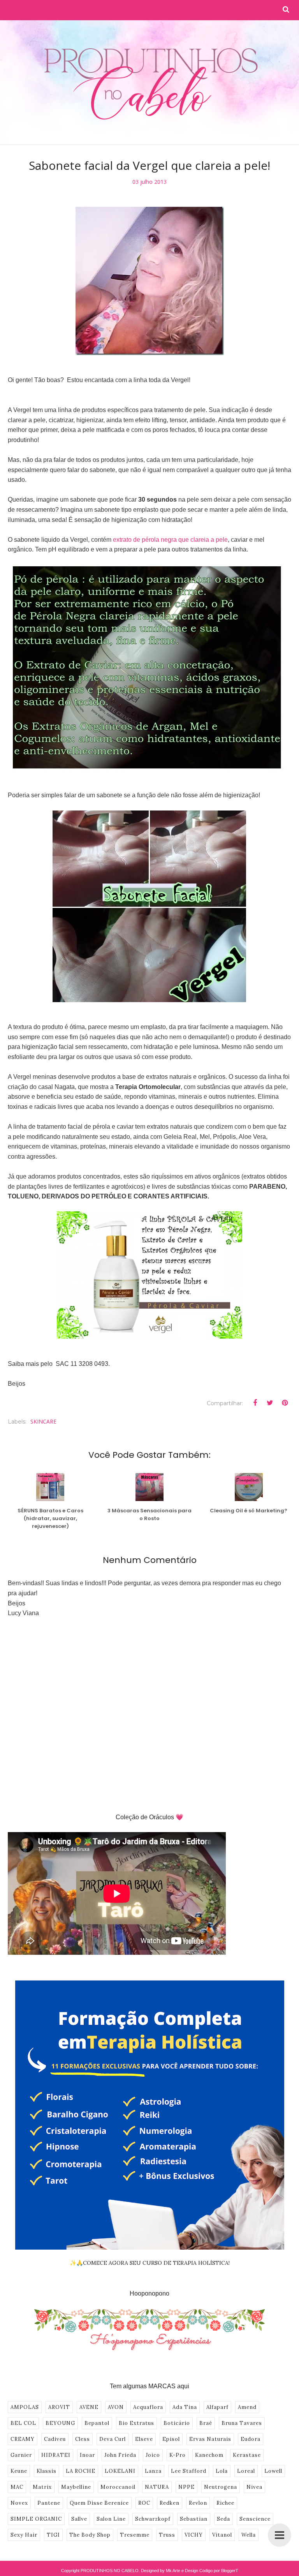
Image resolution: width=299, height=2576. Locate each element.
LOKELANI (120, 2471)
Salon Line (111, 2519)
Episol (171, 2439)
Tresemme (135, 2535)
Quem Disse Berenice (99, 2503)
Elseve (144, 2439)
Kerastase (247, 2455)
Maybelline (76, 2487)
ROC (144, 2503)
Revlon (198, 2503)
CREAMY (23, 2439)
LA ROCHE (81, 2471)
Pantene (49, 2503)
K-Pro (178, 2455)
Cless (83, 2439)
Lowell (273, 2471)
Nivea (254, 2487)
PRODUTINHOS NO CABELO (110, 2571)
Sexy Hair (24, 2535)
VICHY (194, 2535)
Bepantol (97, 2423)
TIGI (53, 2535)
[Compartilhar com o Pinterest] (285, 1403)
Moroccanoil (118, 2487)
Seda (223, 2519)
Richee (225, 2503)
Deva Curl (113, 2439)
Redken (170, 2503)
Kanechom (209, 2455)
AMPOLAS (25, 2407)
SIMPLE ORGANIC (36, 2519)
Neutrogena (221, 2487)
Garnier (21, 2455)
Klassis (47, 2471)
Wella (249, 2535)
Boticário (177, 2423)
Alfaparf (217, 2407)
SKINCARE (43, 1421)
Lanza (153, 2471)
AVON (116, 2407)
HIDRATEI (56, 2455)
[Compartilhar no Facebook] (255, 1403)
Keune (19, 2471)
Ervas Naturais (210, 2439)
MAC (17, 2487)
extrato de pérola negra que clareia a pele (170, 540)
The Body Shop (90, 2535)
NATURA (157, 2487)
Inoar (87, 2455)
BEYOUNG (60, 2423)
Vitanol (222, 2535)
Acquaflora (148, 2407)
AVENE (89, 2407)
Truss (167, 2535)
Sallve (79, 2519)
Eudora (251, 2439)
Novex (19, 2503)
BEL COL (23, 2423)
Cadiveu (55, 2439)
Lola (222, 2471)
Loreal (246, 2471)
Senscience (255, 2519)
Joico (153, 2455)
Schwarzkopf (153, 2519)
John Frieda (120, 2455)
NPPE (186, 2487)
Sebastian (194, 2519)
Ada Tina (185, 2407)
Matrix (42, 2487)
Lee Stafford (189, 2471)
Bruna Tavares (242, 2423)
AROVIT (59, 2407)
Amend (247, 2407)
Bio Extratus (136, 2423)
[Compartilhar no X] (270, 1403)
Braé (206, 2423)
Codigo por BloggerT (219, 2571)
